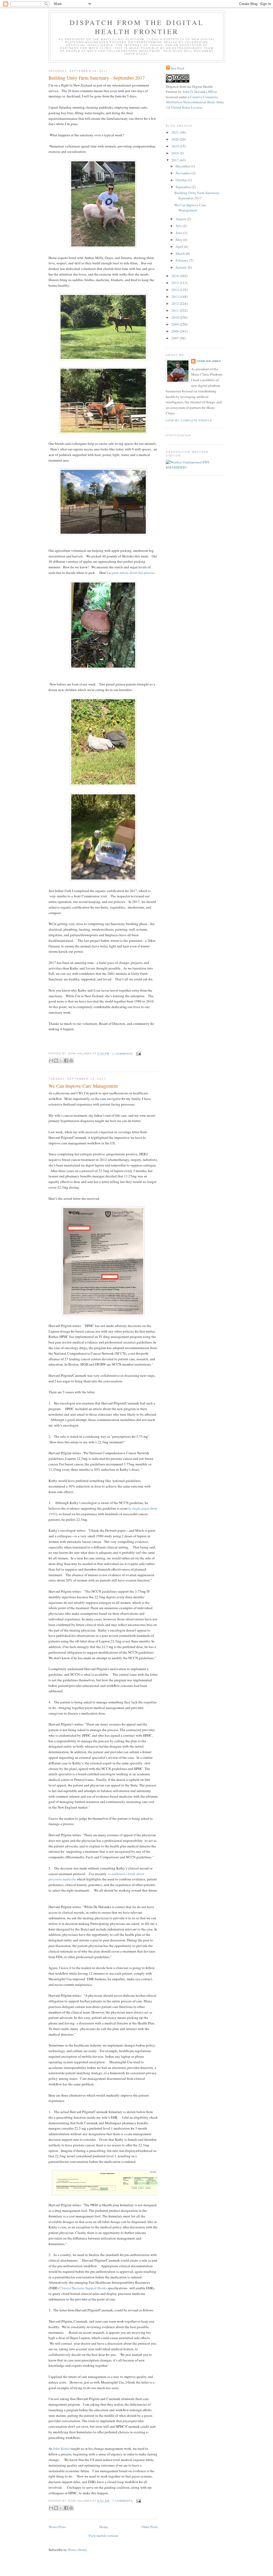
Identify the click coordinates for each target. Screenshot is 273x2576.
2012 (176, 303)
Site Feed (178, 68)
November (184, 173)
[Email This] (51, 1061)
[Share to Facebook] (66, 1061)
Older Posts (150, 2527)
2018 (176, 153)
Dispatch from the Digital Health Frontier (137, 27)
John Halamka (209, 361)
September (184, 187)
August (181, 219)
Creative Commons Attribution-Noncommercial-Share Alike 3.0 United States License (195, 102)
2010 (176, 317)
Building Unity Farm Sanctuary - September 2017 (97, 78)
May (179, 240)
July (179, 226)
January (182, 267)
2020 (176, 139)
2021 (176, 132)
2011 (176, 310)
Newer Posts (57, 2527)
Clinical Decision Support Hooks (83, 2288)
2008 (176, 331)
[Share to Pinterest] (71, 1061)
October (182, 180)
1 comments (123, 1054)
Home (104, 2527)
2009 (176, 324)
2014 (176, 290)
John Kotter (61, 2448)
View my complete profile (189, 420)
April (180, 246)
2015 (176, 283)
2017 (176, 160)
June (179, 233)
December (183, 166)
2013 (176, 297)
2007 (176, 338)
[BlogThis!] (56, 1061)
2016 (176, 276)
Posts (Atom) (77, 2550)
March (181, 253)
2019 (176, 146)
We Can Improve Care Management (83, 1086)
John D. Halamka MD (198, 92)
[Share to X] (61, 1061)
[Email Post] (138, 1054)
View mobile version (103, 2536)
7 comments (123, 2501)
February (182, 260)
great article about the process (133, 573)
